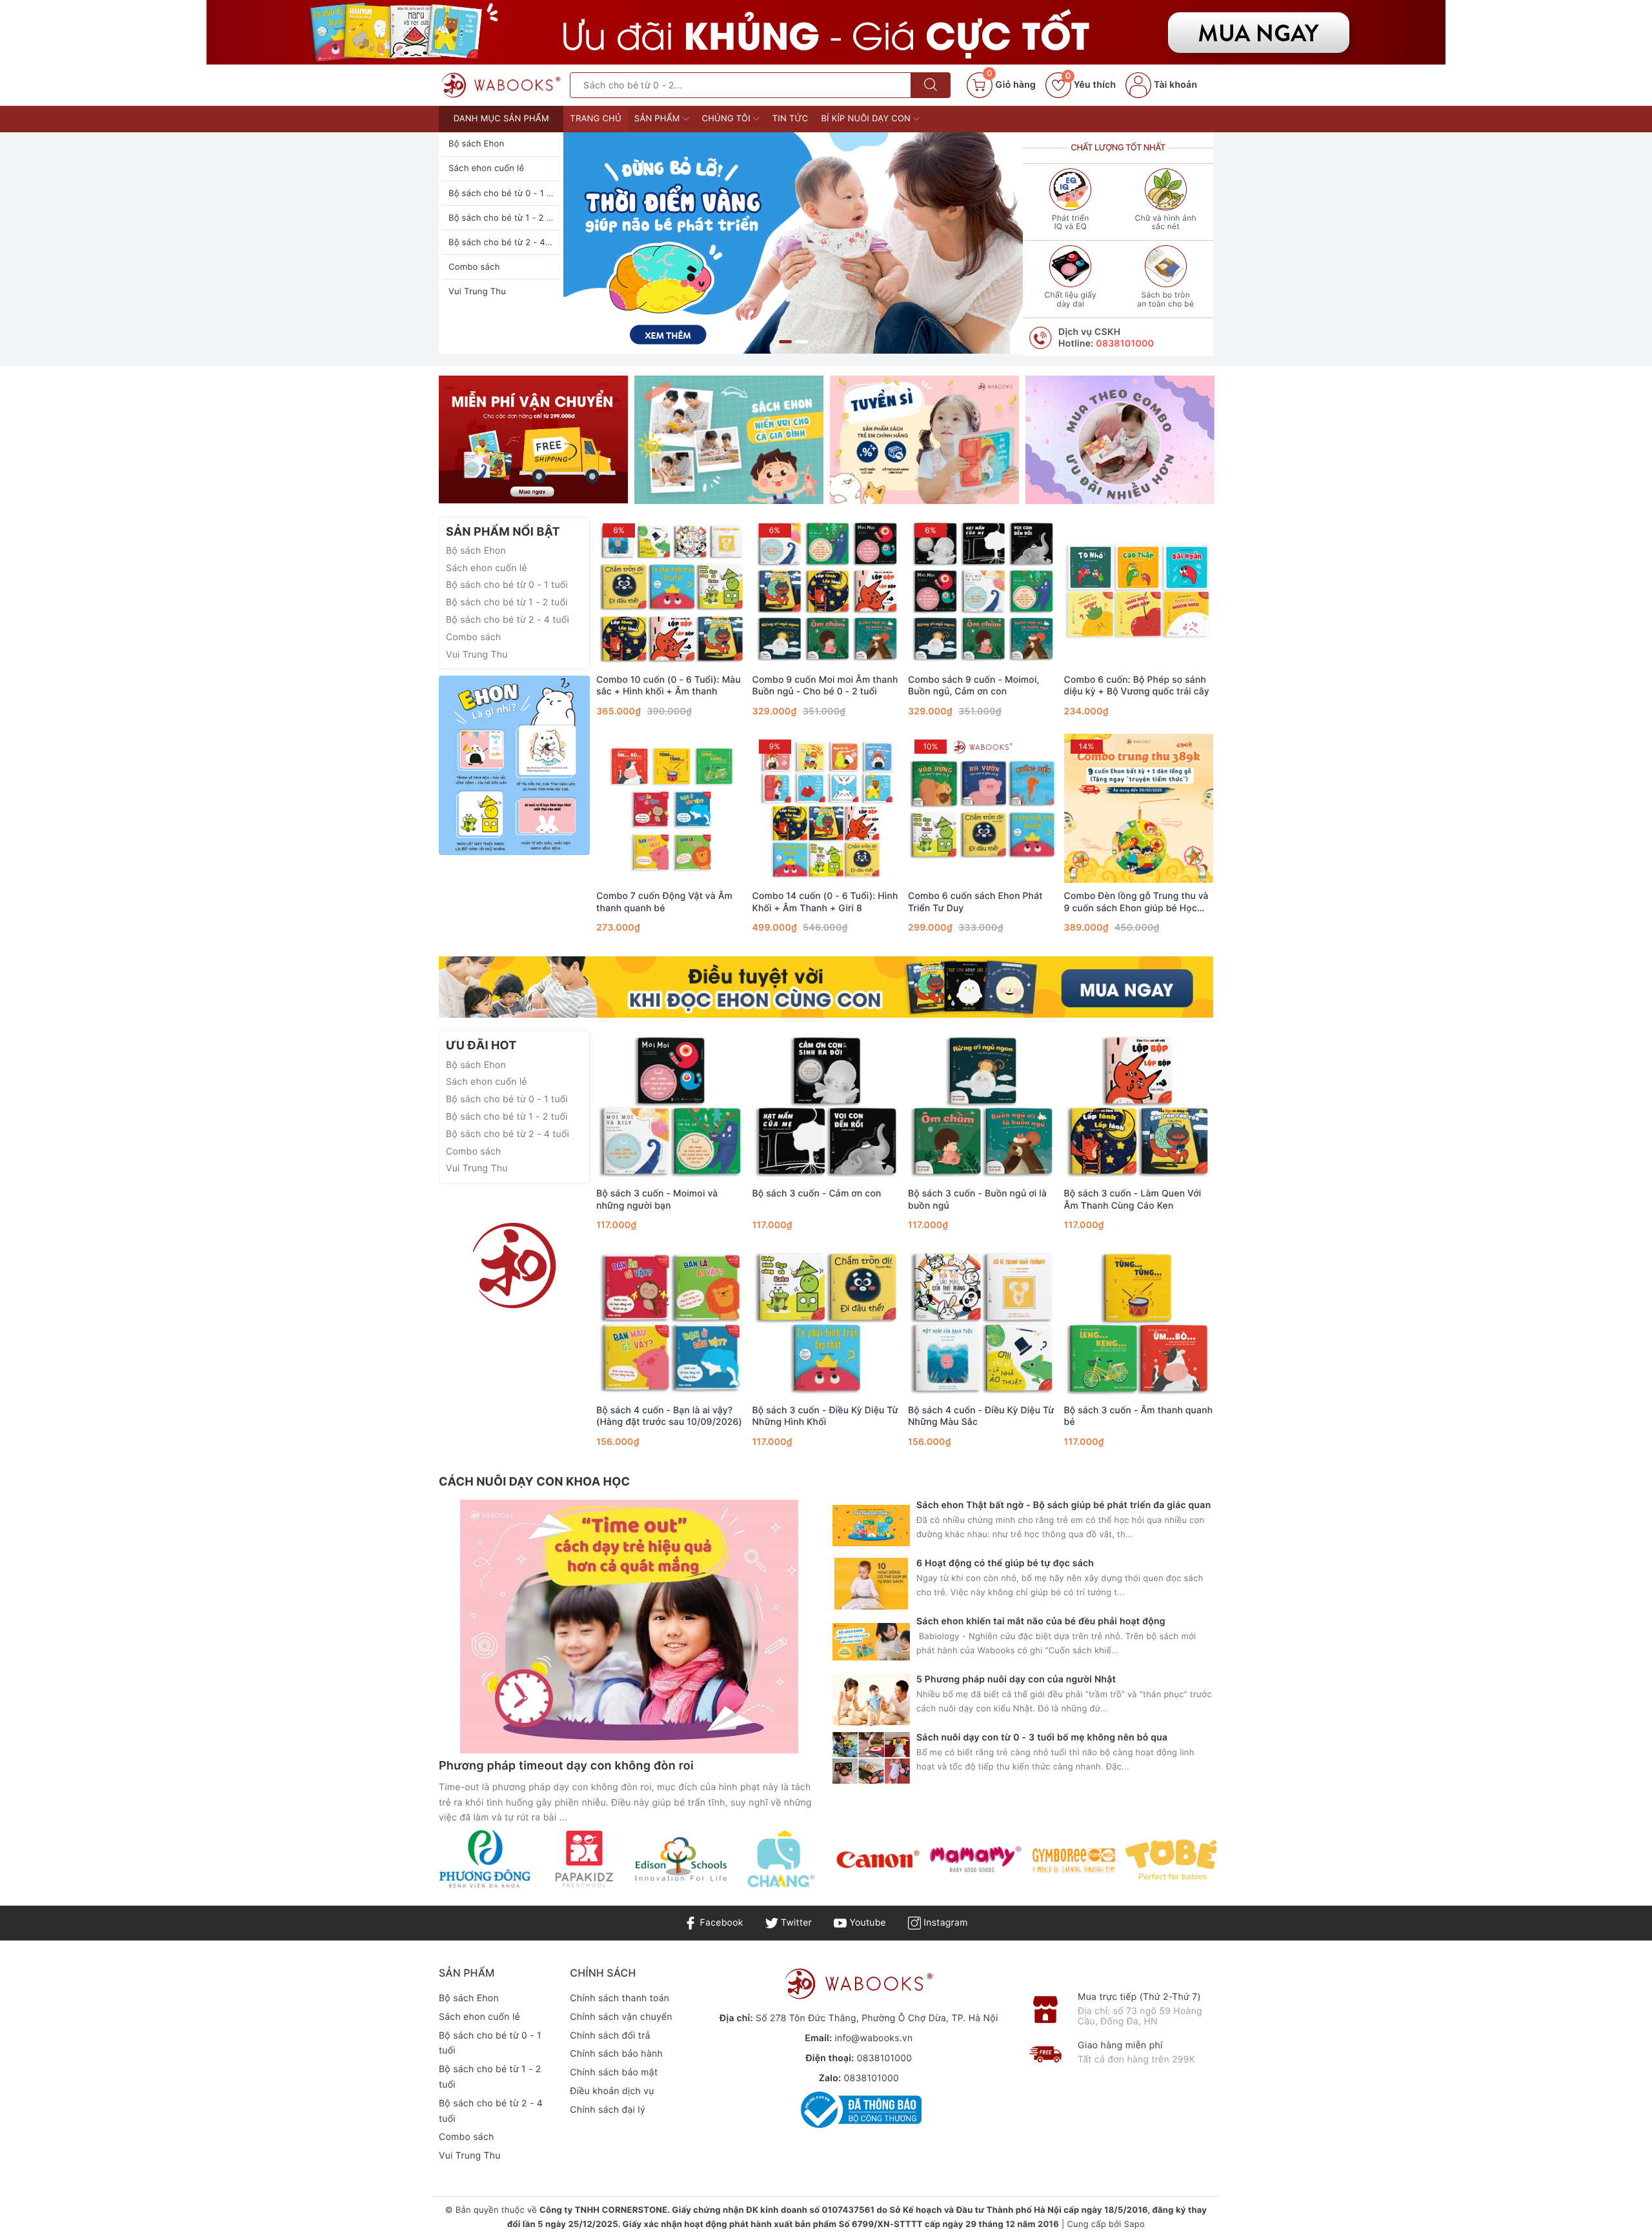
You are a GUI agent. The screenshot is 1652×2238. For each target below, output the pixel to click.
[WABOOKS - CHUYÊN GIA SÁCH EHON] (501, 85)
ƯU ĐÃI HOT (481, 1046)
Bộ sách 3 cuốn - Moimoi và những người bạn (657, 1199)
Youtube (866, 1923)
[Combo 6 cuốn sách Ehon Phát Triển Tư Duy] (983, 808)
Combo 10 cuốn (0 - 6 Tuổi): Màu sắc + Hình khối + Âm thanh (669, 686)
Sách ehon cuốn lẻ (486, 168)
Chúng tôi (728, 119)
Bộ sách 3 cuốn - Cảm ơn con (817, 1194)
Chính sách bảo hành (616, 2054)
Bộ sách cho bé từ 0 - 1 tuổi (505, 194)
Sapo (1134, 2224)
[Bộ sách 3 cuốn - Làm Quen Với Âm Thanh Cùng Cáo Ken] (1139, 1105)
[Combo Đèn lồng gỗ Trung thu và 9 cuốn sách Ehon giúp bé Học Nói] (1139, 808)
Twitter (795, 1923)
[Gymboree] (1073, 1859)
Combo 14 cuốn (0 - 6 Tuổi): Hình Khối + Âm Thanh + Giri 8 (825, 902)
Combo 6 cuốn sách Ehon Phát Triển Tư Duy (975, 902)
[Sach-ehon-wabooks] (826, 32)
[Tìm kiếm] (931, 85)
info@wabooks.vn (873, 2038)
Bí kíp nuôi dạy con (867, 119)
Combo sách (474, 267)
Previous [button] (403, 1869)
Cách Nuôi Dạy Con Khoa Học (534, 1482)
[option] (793, 243)
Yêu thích (1091, 85)
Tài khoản (1174, 85)
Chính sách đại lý (608, 2110)
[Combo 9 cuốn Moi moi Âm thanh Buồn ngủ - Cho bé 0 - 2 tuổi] (827, 592)
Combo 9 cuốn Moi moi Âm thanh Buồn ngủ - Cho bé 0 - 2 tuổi (825, 686)
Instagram (944, 1923)
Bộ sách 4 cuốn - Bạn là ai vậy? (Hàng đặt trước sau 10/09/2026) (669, 1416)
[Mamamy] (975, 1859)
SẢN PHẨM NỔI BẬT (503, 532)
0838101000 (1125, 344)
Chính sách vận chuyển (621, 2017)
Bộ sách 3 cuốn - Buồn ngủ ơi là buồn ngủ (977, 1199)
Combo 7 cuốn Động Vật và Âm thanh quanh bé (664, 902)
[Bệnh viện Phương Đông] (485, 1859)
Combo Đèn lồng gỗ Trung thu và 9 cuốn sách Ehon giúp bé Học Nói (1136, 902)
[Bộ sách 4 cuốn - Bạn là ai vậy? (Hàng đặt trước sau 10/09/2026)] (671, 1322)
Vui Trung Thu (477, 292)
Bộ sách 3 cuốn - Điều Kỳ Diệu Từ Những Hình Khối (825, 1416)
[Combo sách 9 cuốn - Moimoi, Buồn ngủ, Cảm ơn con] (983, 592)
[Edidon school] (681, 1859)
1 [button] (785, 342)
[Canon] (877, 1859)
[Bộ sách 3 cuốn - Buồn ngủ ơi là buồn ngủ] (983, 1105)
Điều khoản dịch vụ (612, 2091)
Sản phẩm (659, 119)
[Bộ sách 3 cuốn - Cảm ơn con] (827, 1105)
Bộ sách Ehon (476, 144)
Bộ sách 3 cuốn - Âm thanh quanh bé (1139, 1416)
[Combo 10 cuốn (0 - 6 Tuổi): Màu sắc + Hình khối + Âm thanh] (671, 592)
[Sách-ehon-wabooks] (514, 1265)
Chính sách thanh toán (619, 1998)
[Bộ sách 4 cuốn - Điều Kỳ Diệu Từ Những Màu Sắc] (983, 1322)
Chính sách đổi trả (610, 2036)
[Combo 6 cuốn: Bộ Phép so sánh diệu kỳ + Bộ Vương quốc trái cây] (1139, 592)
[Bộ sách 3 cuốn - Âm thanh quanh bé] (1139, 1322)
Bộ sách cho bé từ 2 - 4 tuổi (506, 243)
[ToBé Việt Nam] (1171, 1859)
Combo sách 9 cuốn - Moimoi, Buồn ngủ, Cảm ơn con (974, 686)
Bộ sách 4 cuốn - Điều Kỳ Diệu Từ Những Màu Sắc (981, 1416)
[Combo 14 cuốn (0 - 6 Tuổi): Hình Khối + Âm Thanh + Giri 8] (827, 808)
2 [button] (801, 342)
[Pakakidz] (583, 1859)
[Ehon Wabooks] (793, 243)
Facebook (720, 1923)
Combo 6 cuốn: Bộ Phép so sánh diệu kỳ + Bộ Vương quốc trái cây (1137, 686)
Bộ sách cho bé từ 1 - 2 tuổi (505, 218)
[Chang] (779, 1859)
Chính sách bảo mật (614, 2072)
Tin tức (791, 119)
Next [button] (1249, 1869)
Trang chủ (596, 119)
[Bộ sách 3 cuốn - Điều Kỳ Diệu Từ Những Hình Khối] (827, 1322)
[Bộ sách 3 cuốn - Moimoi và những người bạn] (671, 1105)
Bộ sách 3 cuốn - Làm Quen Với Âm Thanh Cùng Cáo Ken (1133, 1199)
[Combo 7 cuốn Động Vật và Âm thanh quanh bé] (671, 808)
